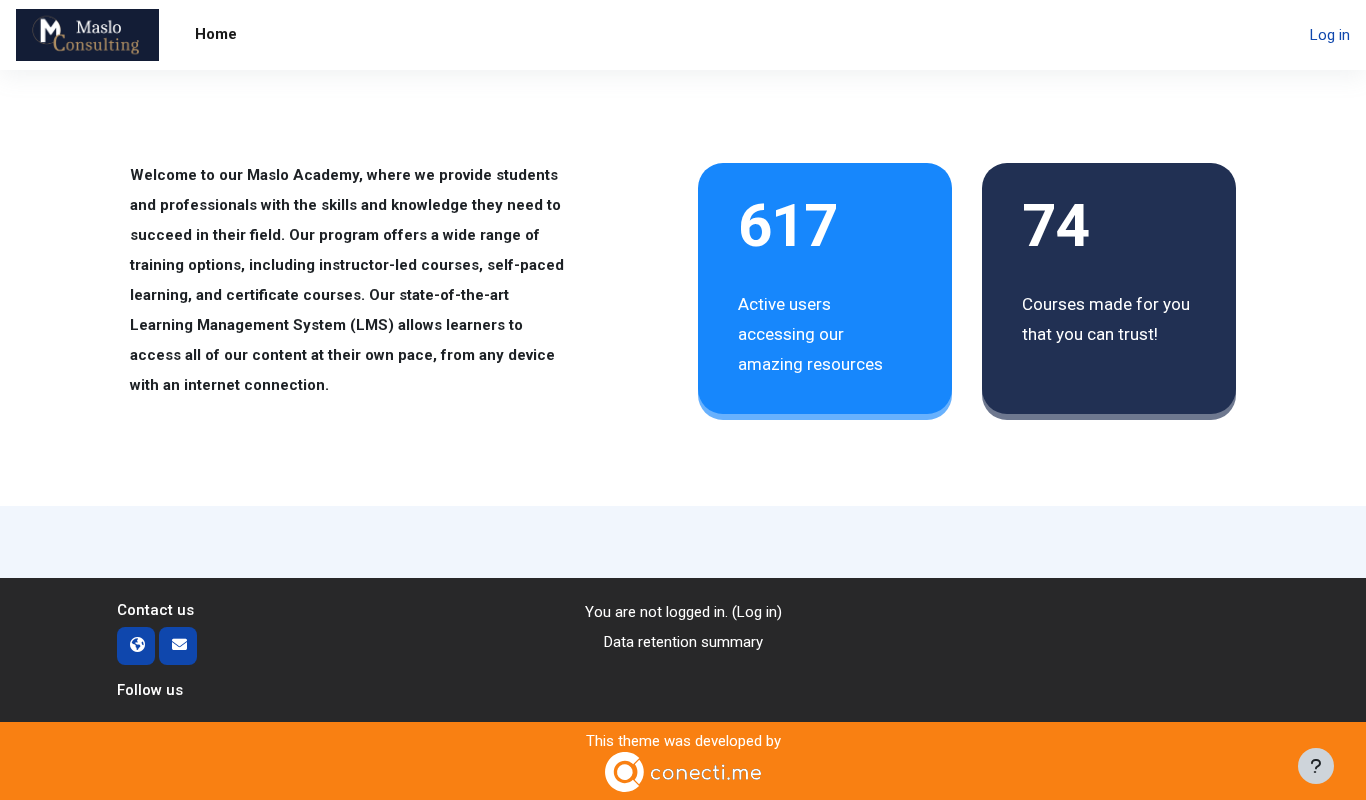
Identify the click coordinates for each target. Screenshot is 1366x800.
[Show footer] (1316, 766)
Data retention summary (683, 642)
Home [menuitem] (216, 34)
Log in (1330, 35)
